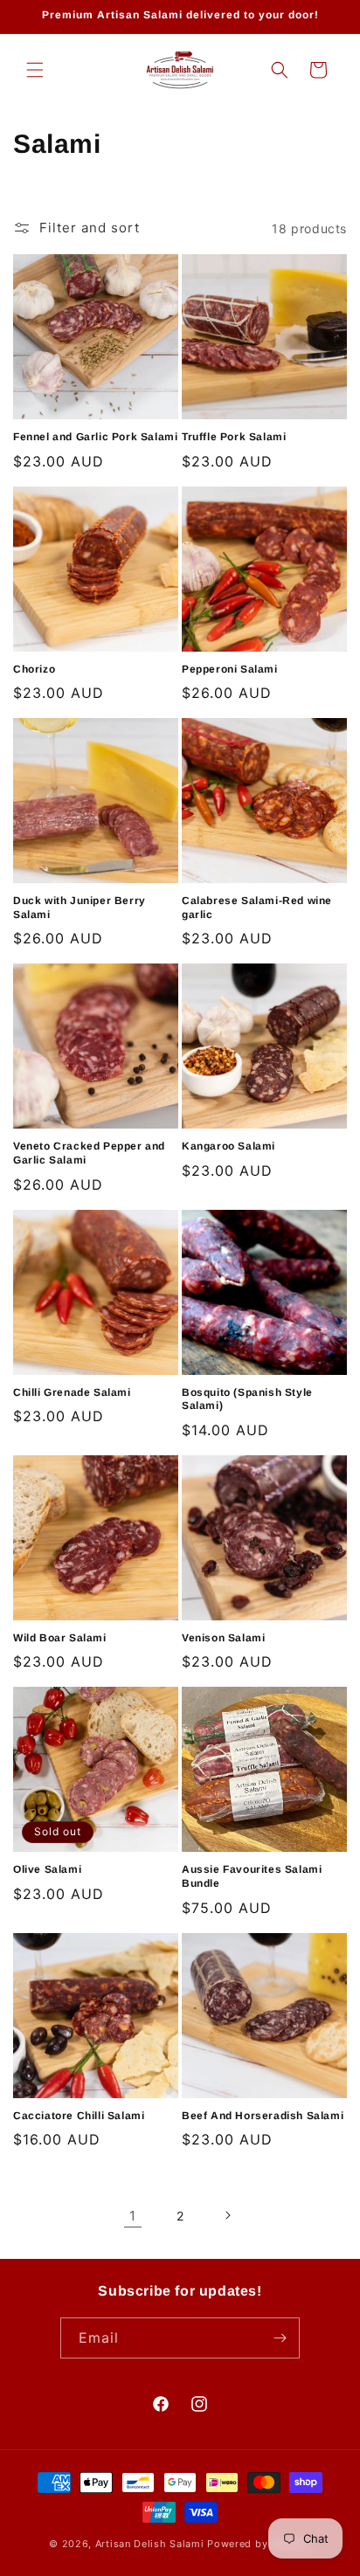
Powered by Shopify (259, 2544)
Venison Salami (223, 1638)
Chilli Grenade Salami (72, 1392)
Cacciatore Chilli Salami (79, 2116)
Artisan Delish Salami (150, 2544)
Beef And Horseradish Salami (263, 2116)
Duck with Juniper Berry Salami (80, 908)
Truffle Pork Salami (234, 437)
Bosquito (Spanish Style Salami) (247, 1399)
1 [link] (133, 2216)
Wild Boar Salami (60, 1638)
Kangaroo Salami (228, 1146)
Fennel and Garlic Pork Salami (95, 437)
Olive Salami (47, 1869)
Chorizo (34, 669)
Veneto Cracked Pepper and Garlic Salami (89, 1153)
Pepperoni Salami (230, 669)
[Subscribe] (280, 2338)
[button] (35, 70)
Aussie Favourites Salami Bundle (252, 1876)
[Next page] (227, 2215)
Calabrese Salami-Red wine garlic (257, 908)
